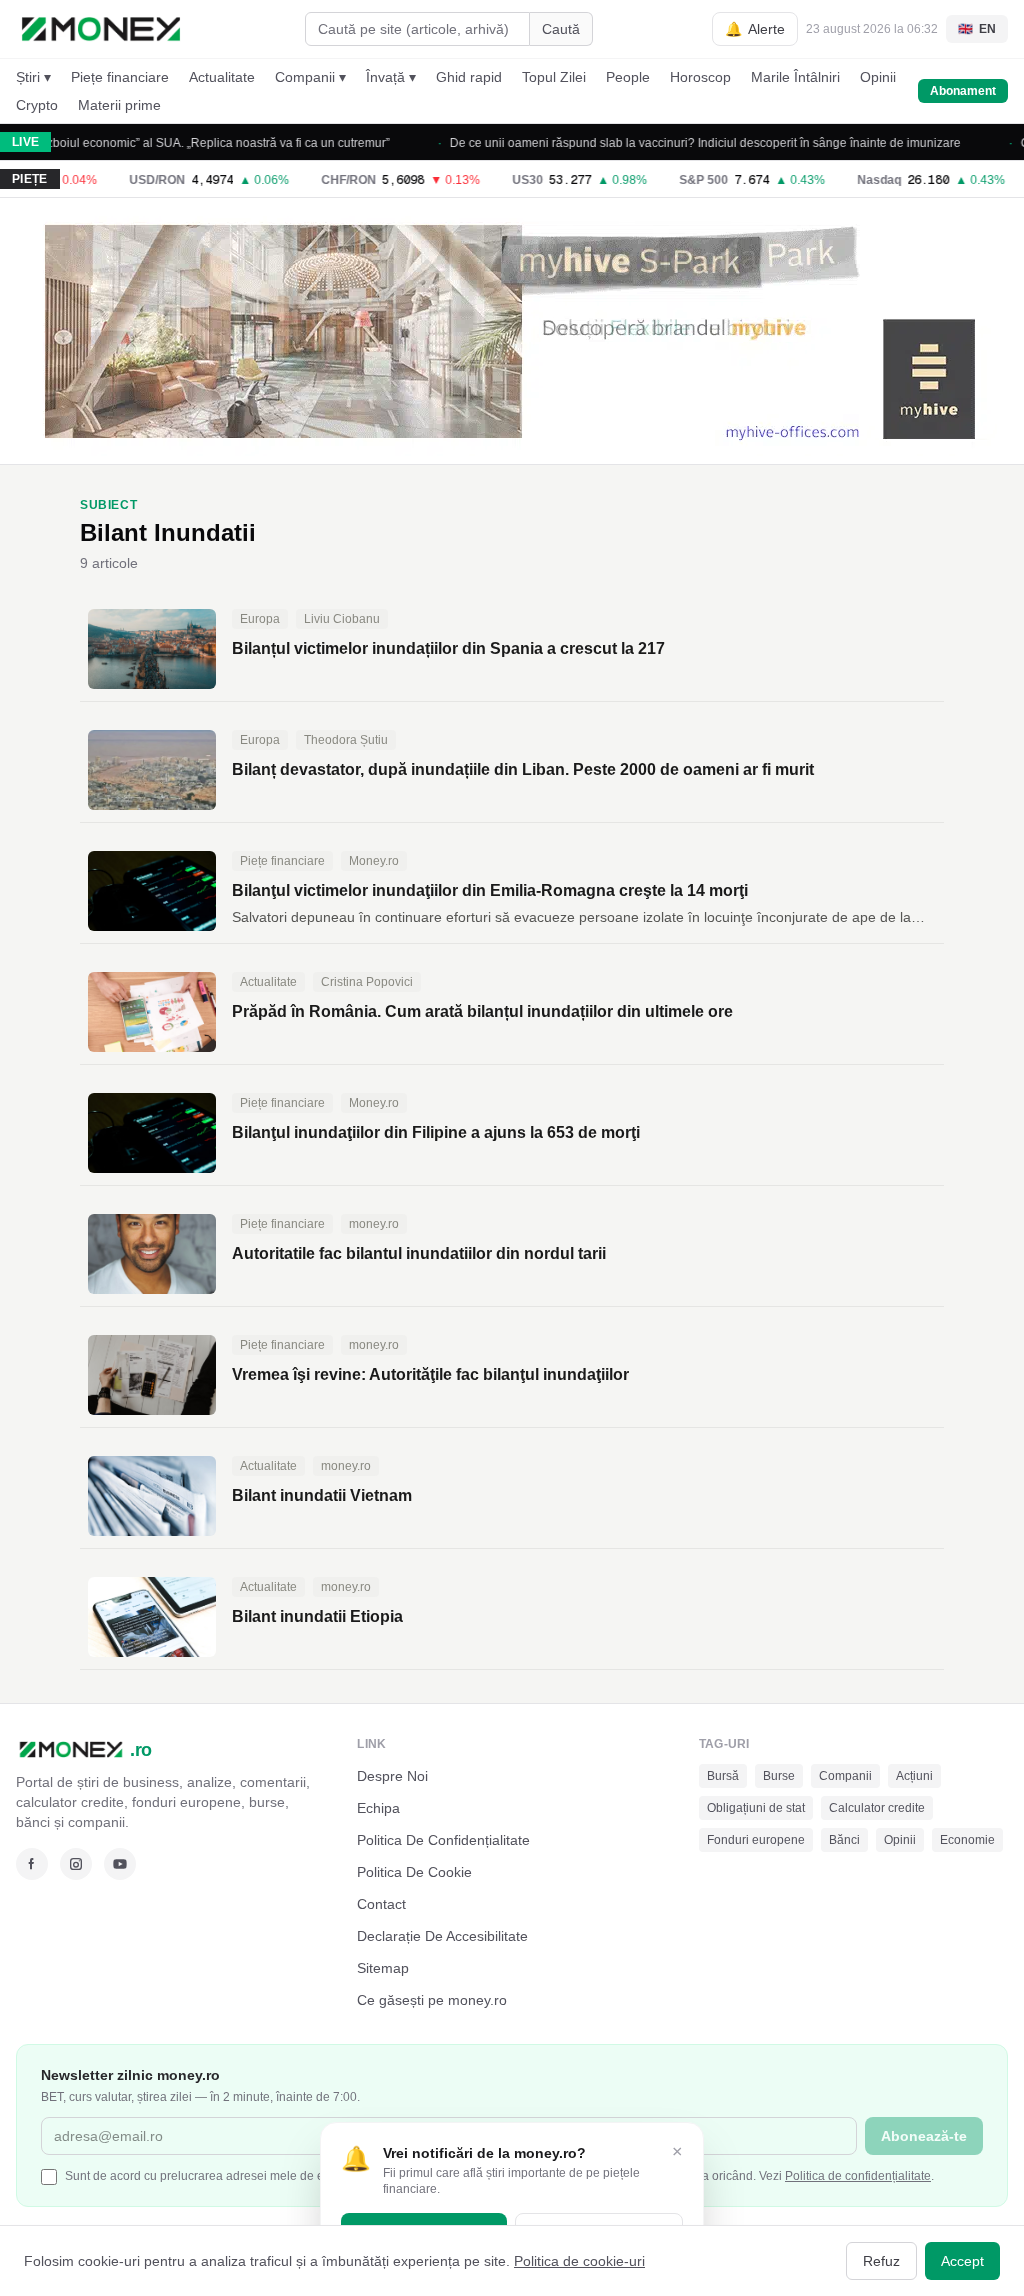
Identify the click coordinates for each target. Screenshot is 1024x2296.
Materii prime (119, 105)
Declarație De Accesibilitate (442, 1936)
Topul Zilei (554, 77)
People (628, 77)
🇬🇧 (977, 29)
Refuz (881, 2261)
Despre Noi (392, 1776)
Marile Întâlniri (795, 77)
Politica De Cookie (414, 1872)
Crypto (37, 105)
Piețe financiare (120, 77)
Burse (779, 1776)
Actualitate (222, 77)
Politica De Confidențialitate (443, 1840)
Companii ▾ (310, 77)
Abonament (963, 91)
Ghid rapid (469, 77)
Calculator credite (877, 1808)
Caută (561, 29)
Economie (967, 1840)
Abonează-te (924, 2136)
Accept (962, 2261)
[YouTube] (120, 1864)
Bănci (844, 1840)
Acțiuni (914, 1776)
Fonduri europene (756, 1840)
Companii (845, 1776)
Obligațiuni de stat (756, 1808)
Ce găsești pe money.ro (432, 2000)
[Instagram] (76, 1864)
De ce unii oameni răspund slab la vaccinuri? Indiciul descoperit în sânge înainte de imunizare (677, 143)
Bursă (723, 1776)
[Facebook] (32, 1864)
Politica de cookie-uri (579, 2261)
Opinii (878, 77)
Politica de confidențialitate (858, 2176)
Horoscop (700, 77)
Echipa (378, 1808)
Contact (381, 1904)
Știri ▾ (33, 77)
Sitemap (383, 1968)
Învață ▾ (391, 77)
